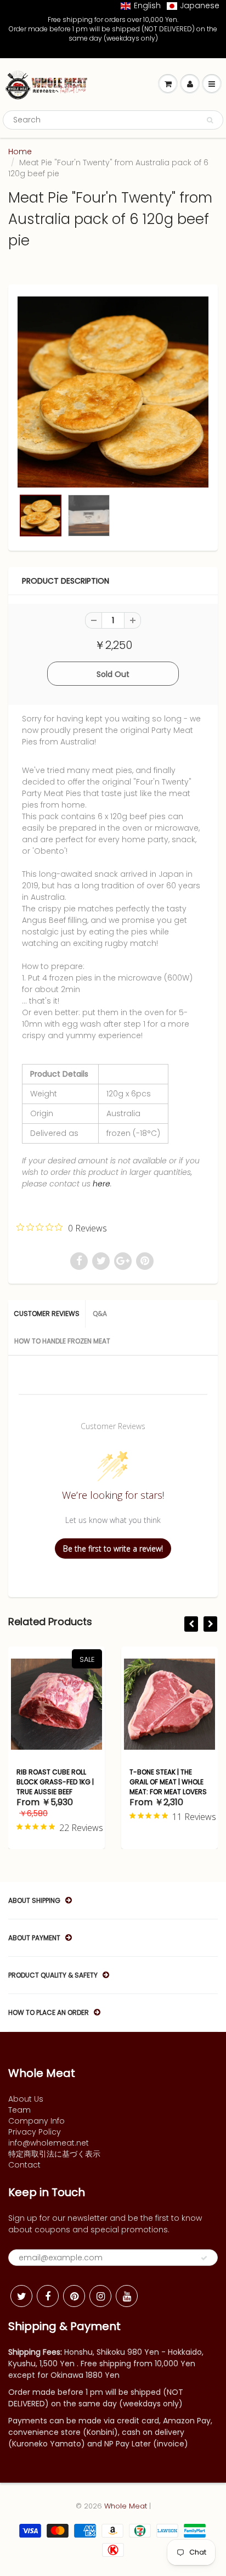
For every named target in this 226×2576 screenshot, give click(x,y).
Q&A (100, 1314)
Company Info (36, 2121)
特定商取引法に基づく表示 (54, 2154)
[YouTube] (127, 2296)
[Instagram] (100, 2296)
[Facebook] (48, 2296)
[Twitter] (21, 2296)
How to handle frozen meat (62, 1341)
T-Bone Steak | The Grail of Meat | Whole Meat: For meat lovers (168, 1782)
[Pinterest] (74, 2296)
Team (19, 2110)
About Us (26, 2099)
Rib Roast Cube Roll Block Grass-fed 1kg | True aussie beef (55, 1782)
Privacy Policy (35, 2132)
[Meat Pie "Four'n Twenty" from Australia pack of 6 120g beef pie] (113, 392)
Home (20, 152)
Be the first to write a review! (113, 1549)
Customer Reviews (47, 1314)
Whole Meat (126, 2506)
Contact (24, 2165)
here (101, 1184)
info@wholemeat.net (49, 2143)
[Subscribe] (204, 2258)
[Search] (210, 120)
